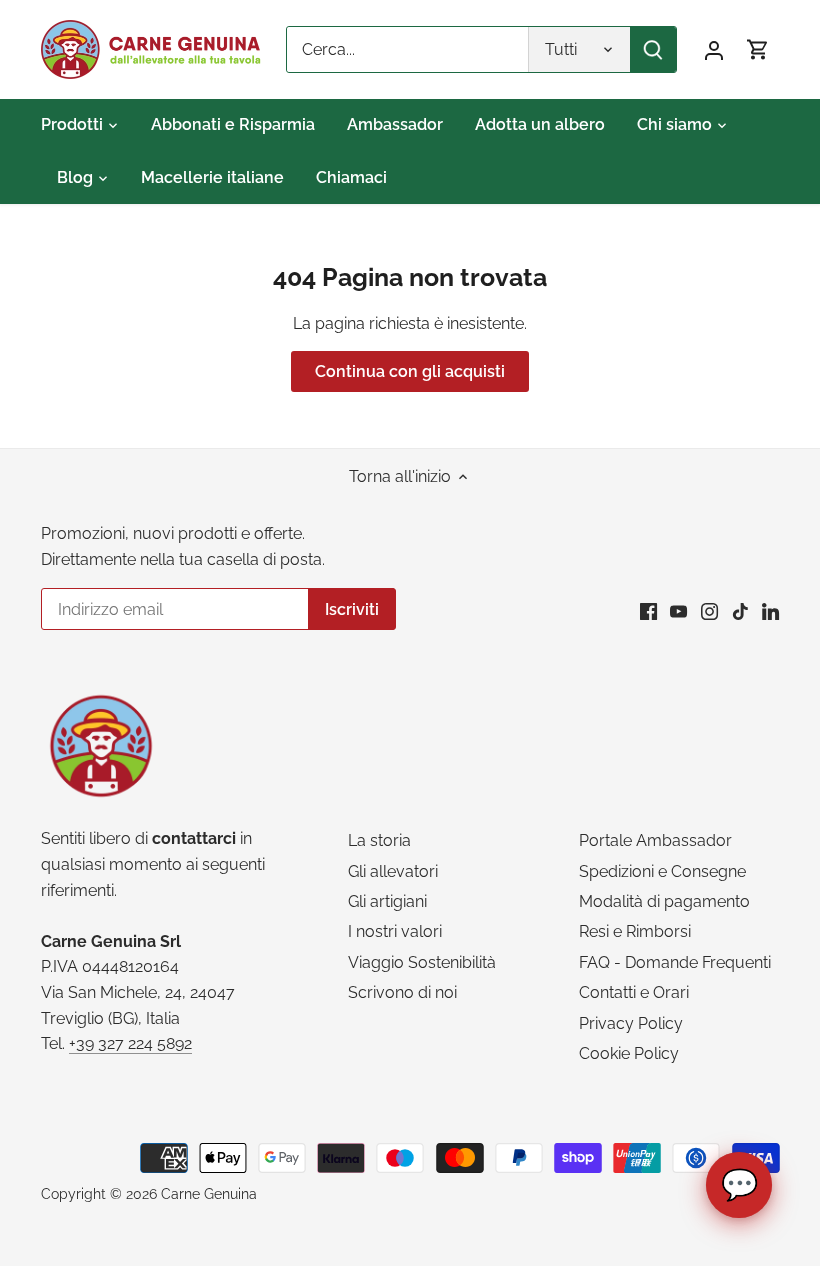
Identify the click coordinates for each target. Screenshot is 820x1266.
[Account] (714, 49)
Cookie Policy (629, 1053)
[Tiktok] (740, 611)
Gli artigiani (387, 901)
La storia (379, 840)
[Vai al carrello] (758, 49)
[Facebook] (648, 611)
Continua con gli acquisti (410, 371)
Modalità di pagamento (664, 901)
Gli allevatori (393, 871)
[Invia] (653, 49)
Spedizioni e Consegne (662, 871)
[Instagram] (709, 611)
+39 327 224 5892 (130, 1043)
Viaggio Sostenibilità (422, 962)
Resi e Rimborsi (635, 931)
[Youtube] (678, 611)
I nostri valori (395, 931)
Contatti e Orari (634, 992)
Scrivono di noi (402, 992)
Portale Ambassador (655, 840)
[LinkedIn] (770, 611)
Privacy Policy (631, 1023)
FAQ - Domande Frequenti (675, 962)
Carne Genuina (209, 1193)
